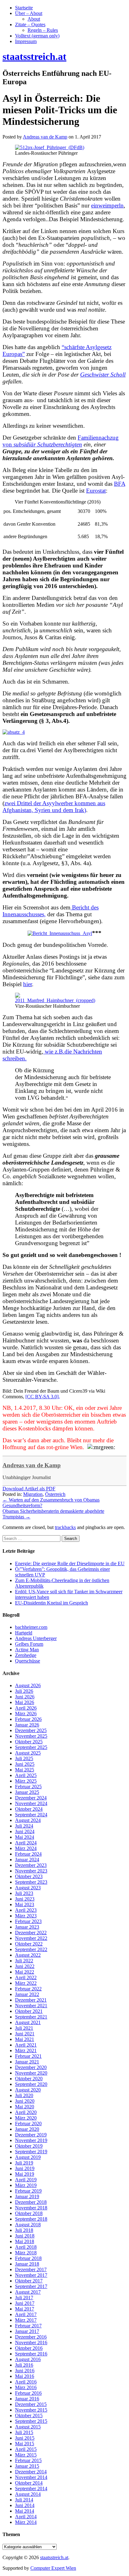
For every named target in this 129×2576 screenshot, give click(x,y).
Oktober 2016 (29, 2348)
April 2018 (26, 2247)
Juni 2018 (25, 2236)
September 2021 (31, 2017)
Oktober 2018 (29, 2213)
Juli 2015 (24, 2432)
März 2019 (26, 2185)
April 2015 (26, 2449)
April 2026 (26, 1708)
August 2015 (28, 2427)
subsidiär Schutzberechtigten (48, 444)
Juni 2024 (25, 1831)
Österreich (55, 1494)
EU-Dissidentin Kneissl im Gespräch (52, 1603)
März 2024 (26, 1848)
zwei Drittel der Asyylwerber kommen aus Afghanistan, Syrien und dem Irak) (54, 807)
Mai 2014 (25, 2511)
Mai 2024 (25, 1837)
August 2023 (28, 1888)
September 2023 (31, 1882)
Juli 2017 (24, 2298)
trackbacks (65, 1527)
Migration (33, 1494)
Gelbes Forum (29, 1644)
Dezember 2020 (31, 2067)
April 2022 (26, 1977)
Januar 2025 (27, 1792)
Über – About (29, 13)
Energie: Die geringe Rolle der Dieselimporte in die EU (70, 1563)
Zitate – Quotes (30, 24)
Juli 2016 (24, 2365)
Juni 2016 (25, 2371)
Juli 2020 (24, 2095)
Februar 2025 (28, 1787)
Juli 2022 (24, 1961)
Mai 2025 (25, 1770)
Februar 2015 (28, 2460)
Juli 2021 (24, 2028)
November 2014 (31, 2477)
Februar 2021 (28, 2056)
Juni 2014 (25, 2505)
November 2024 (31, 1803)
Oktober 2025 (29, 1742)
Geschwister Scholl (103, 375)
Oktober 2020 (29, 2079)
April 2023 (26, 1910)
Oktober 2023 (29, 1876)
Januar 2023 (27, 1927)
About (34, 19)
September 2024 (31, 1815)
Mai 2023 (25, 1904)
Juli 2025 (24, 1758)
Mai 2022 (25, 1972)
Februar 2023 (28, 1921)
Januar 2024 (27, 1860)
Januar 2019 (27, 2196)
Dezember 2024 (31, 1798)
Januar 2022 (27, 1994)
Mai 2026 (25, 1702)
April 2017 (26, 2314)
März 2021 (26, 2050)
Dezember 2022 (31, 1933)
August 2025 (28, 1753)
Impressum (26, 41)
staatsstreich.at (54, 2557)
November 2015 (31, 2410)
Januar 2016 (27, 2399)
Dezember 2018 (31, 2202)
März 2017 (26, 2320)
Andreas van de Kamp (32, 1465)
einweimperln (107, 205)
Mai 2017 (25, 2309)
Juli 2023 (24, 1893)
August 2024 (28, 1820)
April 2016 (26, 2382)
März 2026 (26, 1714)
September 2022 (31, 1949)
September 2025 (31, 1747)
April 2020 (26, 2112)
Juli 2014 (24, 2500)
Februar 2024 (28, 1854)
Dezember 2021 (31, 2000)
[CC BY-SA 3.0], (43, 1397)
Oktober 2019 (29, 2146)
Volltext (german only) (37, 36)
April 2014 (26, 2517)
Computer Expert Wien (53, 2568)
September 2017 (31, 2286)
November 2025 (31, 1736)
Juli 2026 (24, 1691)
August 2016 (28, 2359)
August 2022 (28, 1955)
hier (28, 984)
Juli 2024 (24, 1826)
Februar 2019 (28, 2191)
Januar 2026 (27, 1725)
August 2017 (28, 2292)
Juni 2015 (25, 2438)
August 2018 (28, 2225)
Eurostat (96, 491)
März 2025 (26, 1781)
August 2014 (28, 2494)
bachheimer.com (31, 1627)
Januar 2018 (27, 2264)
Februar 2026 (28, 1719)
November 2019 (31, 2140)
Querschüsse (28, 1661)
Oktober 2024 (29, 1809)
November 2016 (31, 2342)
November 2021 (31, 2006)
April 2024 (26, 1843)
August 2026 (28, 1685)
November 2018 (31, 2208)
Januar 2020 (27, 2129)
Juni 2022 (25, 1966)
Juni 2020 (25, 2101)
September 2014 (31, 2488)
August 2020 (28, 2090)
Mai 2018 (25, 2241)
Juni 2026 (25, 1697)
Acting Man (27, 1650)
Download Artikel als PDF (29, 1489)
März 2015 (26, 2455)
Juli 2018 (24, 2230)
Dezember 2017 (31, 2269)
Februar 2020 (28, 2123)
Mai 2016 (25, 2376)
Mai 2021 (25, 2039)
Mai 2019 (25, 2174)
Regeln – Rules (43, 30)
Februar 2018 (28, 2258)
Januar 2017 (27, 2331)
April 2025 (26, 1775)
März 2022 (26, 1983)
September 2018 (31, 2219)
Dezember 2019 (31, 2135)
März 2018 (26, 2253)
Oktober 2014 (29, 2483)
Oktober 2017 (29, 2281)
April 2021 (26, 2045)
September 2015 (31, 2421)
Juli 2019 (24, 2163)
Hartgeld (24, 1633)
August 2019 (28, 2157)
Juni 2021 (25, 2034)
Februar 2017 (28, 2326)
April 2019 (26, 2180)
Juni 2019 (25, 2168)
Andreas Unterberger (36, 1638)
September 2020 (31, 2084)
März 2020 (26, 2118)
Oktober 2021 (29, 2011)
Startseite (24, 8)
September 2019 (31, 2152)
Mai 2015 (25, 2444)
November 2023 (31, 1871)
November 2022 (31, 1938)
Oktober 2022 (29, 1944)
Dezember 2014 (31, 2472)
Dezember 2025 (31, 1730)
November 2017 (31, 2275)
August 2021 (28, 2022)
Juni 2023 (25, 1899)
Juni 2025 (25, 1764)
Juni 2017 (25, 2303)
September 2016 (31, 2354)
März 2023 (26, 1916)
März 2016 (26, 2387)
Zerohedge (26, 1655)
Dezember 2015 (31, 2404)
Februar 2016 (28, 2393)
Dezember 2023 (31, 1865)
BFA (120, 484)
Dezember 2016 (31, 2337)
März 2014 (26, 2522)
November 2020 (31, 2073)
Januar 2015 (27, 2466)
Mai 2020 (25, 2107)
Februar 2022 (28, 1989)
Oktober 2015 (29, 2415)
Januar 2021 (27, 2062)
